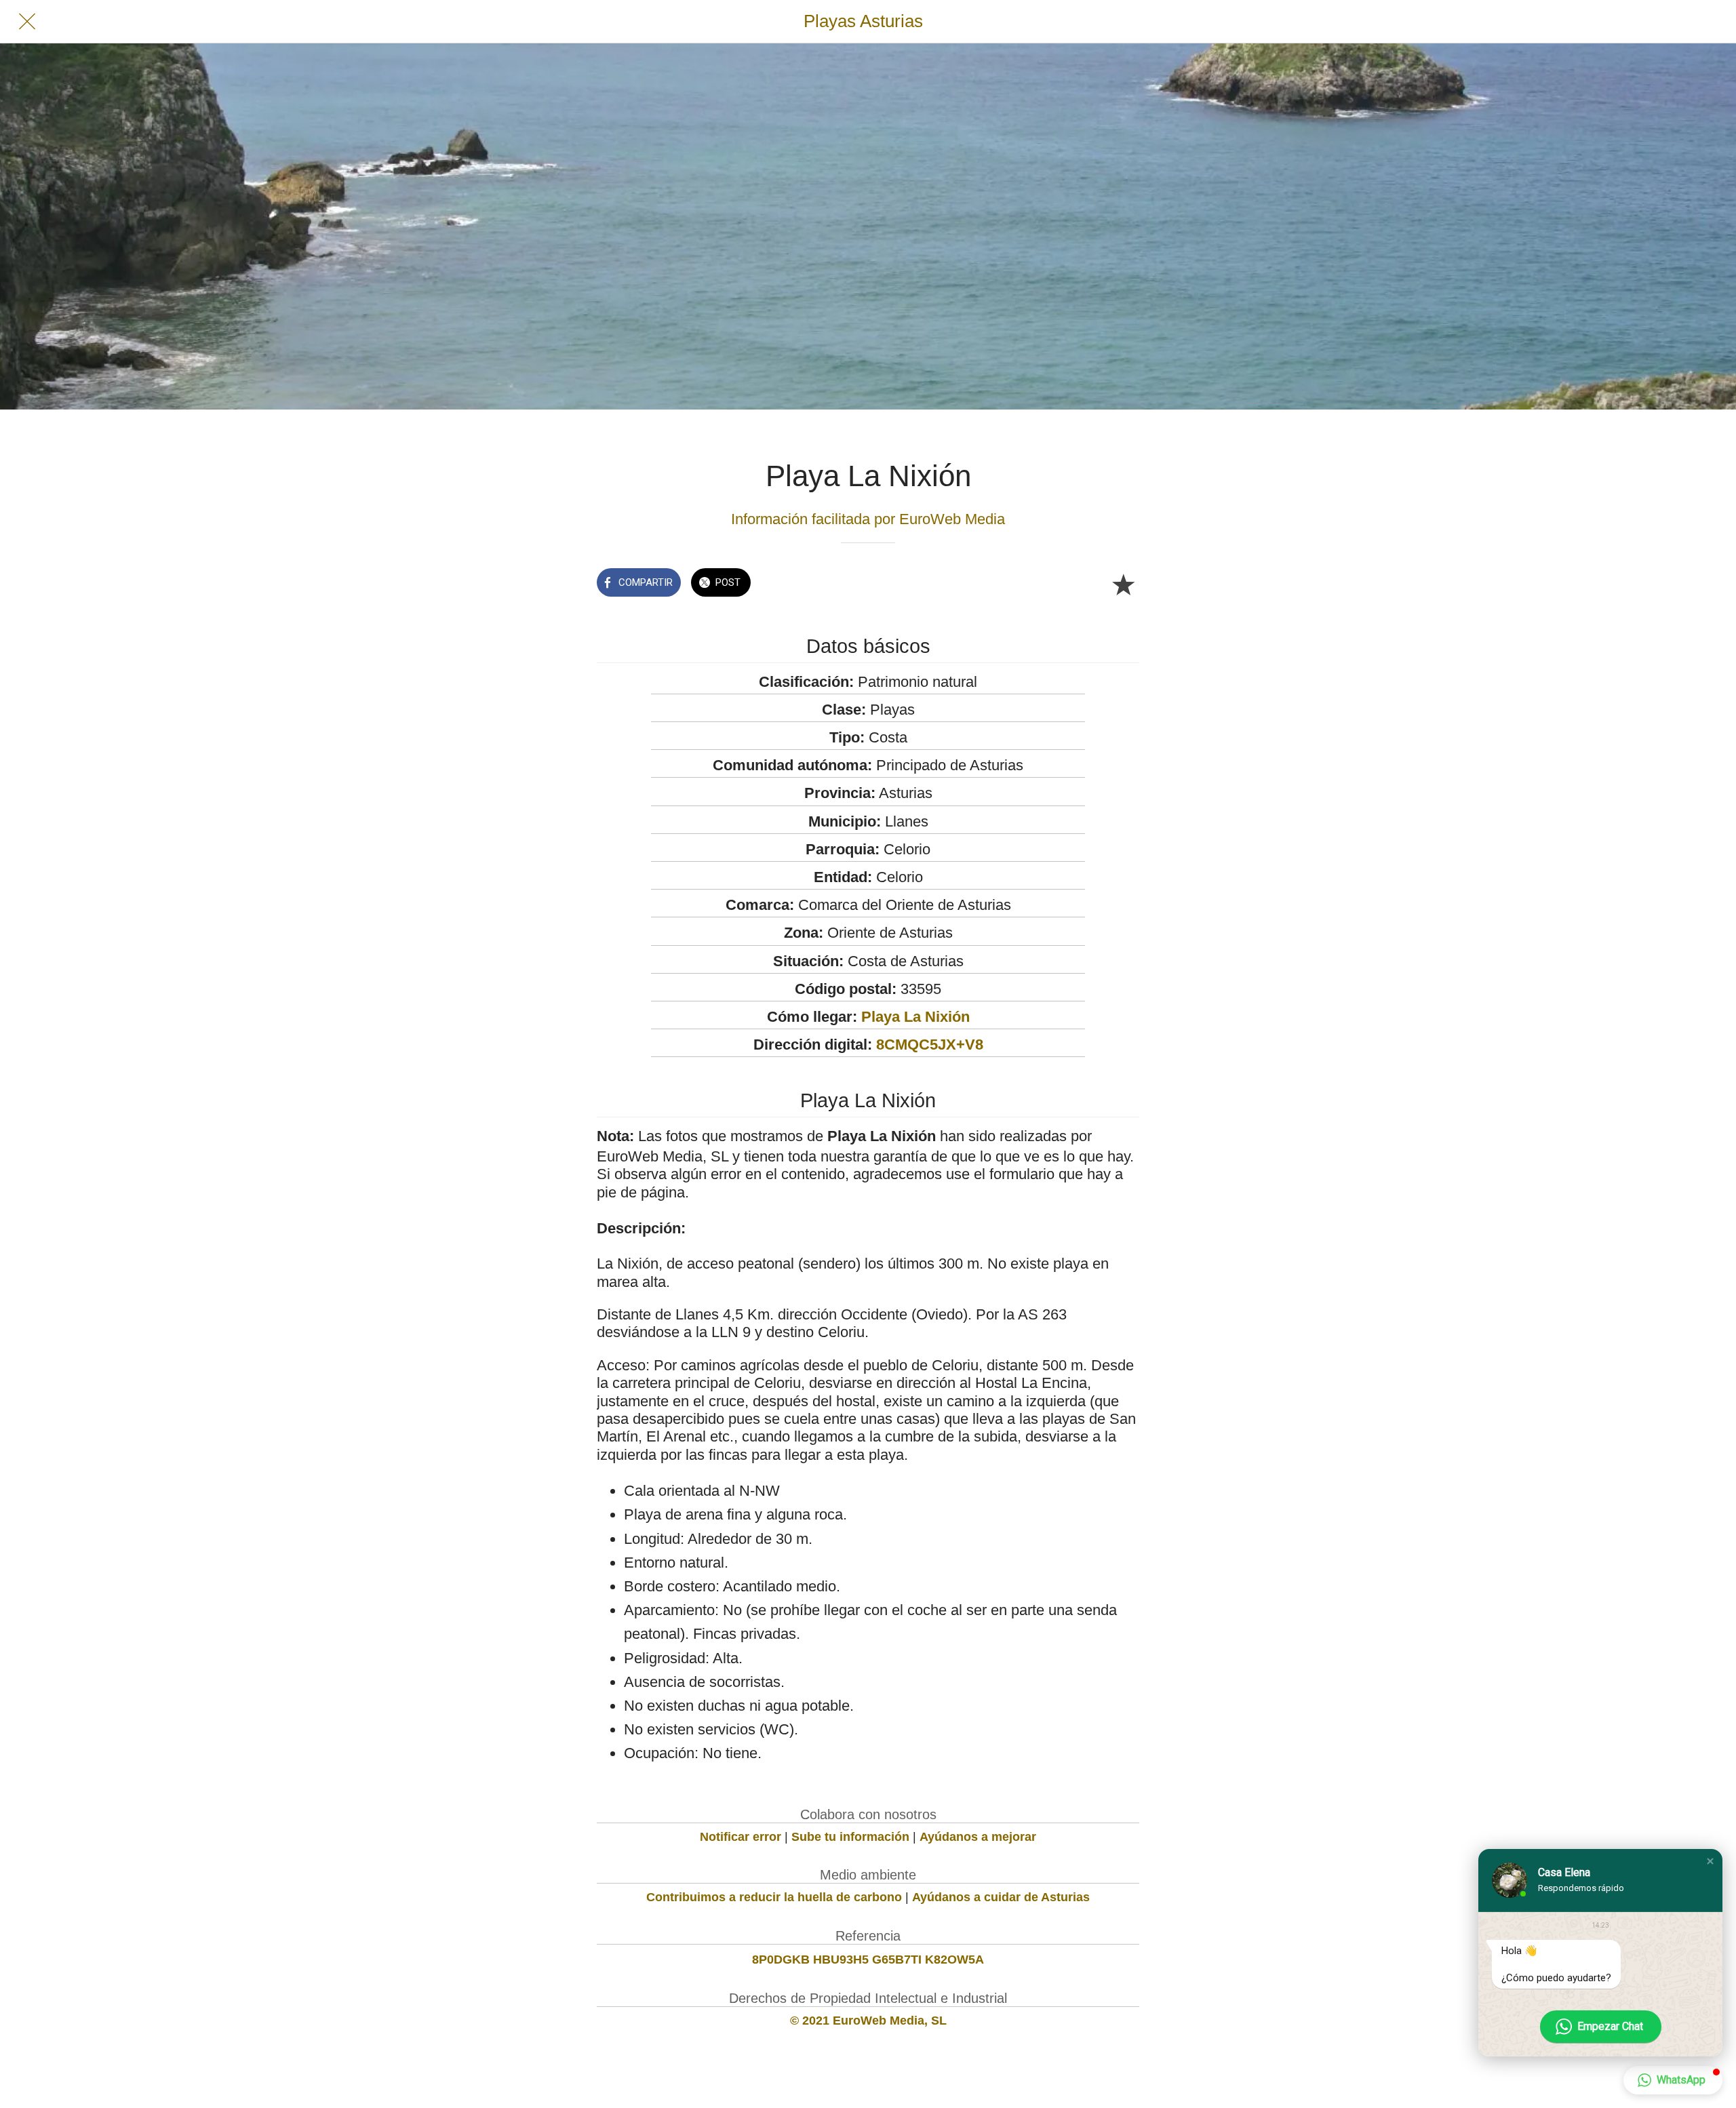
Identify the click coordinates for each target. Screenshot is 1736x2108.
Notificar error (741, 1837)
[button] (1710, 1861)
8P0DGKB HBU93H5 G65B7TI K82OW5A (868, 1960)
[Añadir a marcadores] (1123, 584)
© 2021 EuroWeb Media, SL (868, 2021)
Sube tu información (850, 1837)
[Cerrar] (27, 22)
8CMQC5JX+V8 (930, 1045)
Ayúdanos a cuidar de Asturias (1001, 1897)
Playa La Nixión (915, 1017)
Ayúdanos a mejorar (978, 1837)
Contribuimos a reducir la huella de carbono (774, 1897)
